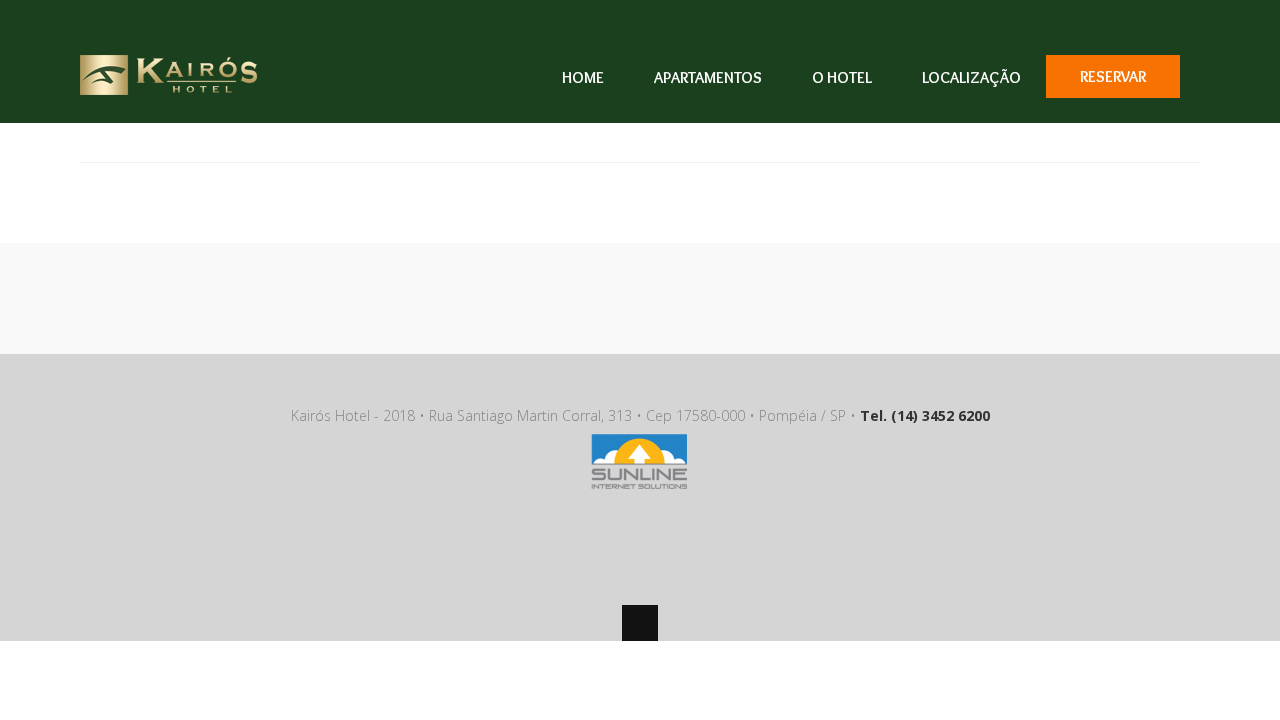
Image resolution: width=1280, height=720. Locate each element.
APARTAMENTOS (708, 77)
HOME (583, 77)
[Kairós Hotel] (168, 83)
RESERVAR (1113, 76)
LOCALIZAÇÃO (971, 77)
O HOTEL (842, 77)
